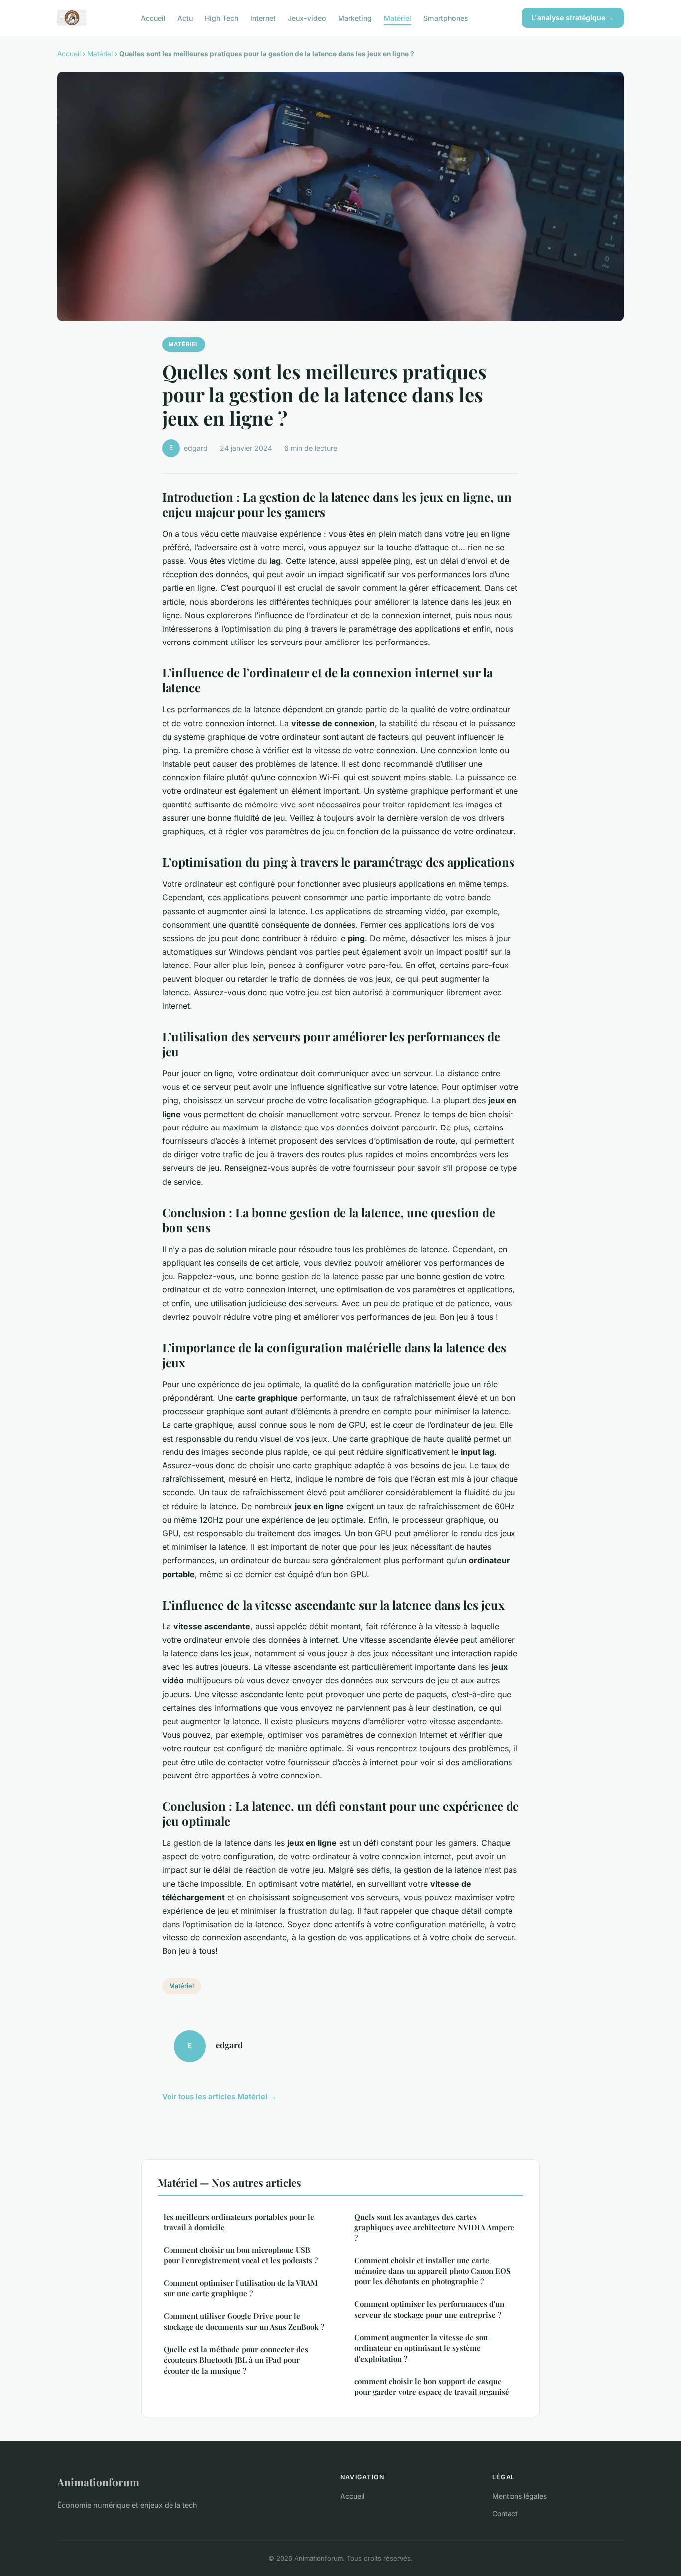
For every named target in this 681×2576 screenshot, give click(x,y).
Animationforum (98, 2482)
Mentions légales (519, 2496)
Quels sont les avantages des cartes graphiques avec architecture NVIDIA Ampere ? (434, 2227)
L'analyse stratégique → (573, 18)
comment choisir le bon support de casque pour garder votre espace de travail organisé (432, 2386)
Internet (263, 18)
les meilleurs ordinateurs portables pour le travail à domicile (239, 2222)
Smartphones (446, 18)
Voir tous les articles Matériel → (219, 2097)
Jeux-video (307, 18)
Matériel (398, 18)
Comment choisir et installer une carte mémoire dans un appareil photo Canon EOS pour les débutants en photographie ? (432, 2271)
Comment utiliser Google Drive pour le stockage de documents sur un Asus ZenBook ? (244, 2321)
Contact (505, 2513)
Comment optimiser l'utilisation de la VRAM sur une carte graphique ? (241, 2288)
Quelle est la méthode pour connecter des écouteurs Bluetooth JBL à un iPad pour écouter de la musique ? (236, 2360)
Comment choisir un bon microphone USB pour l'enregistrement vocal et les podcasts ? (241, 2255)
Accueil (153, 18)
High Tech (222, 18)
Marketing (355, 18)
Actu (185, 18)
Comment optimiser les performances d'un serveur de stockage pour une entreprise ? (429, 2309)
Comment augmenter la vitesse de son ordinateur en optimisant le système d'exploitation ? (421, 2348)
